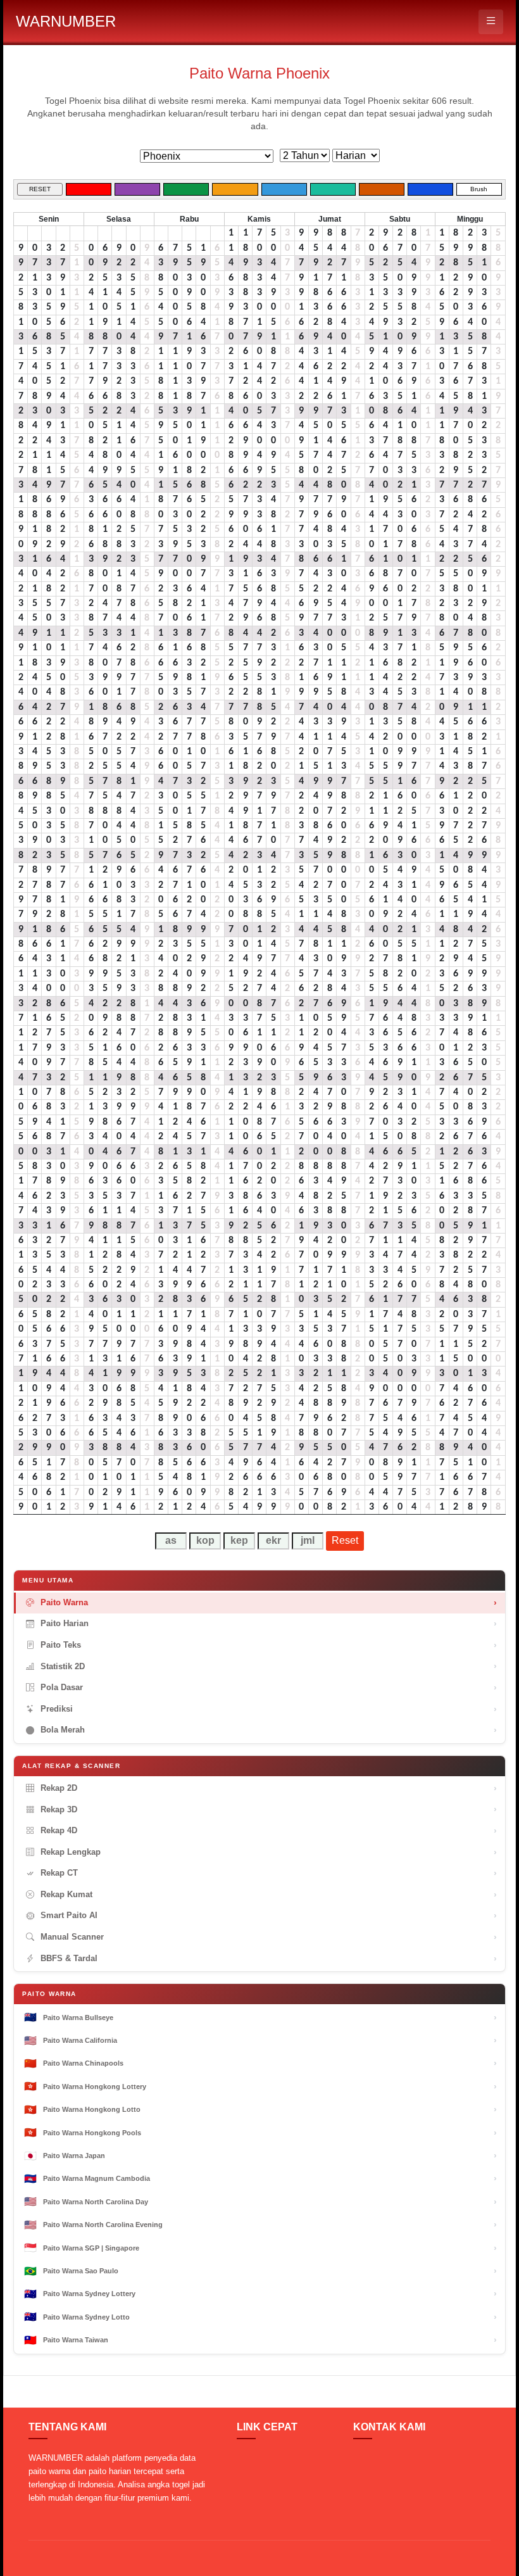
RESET (40, 189)
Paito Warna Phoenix (259, 73)
